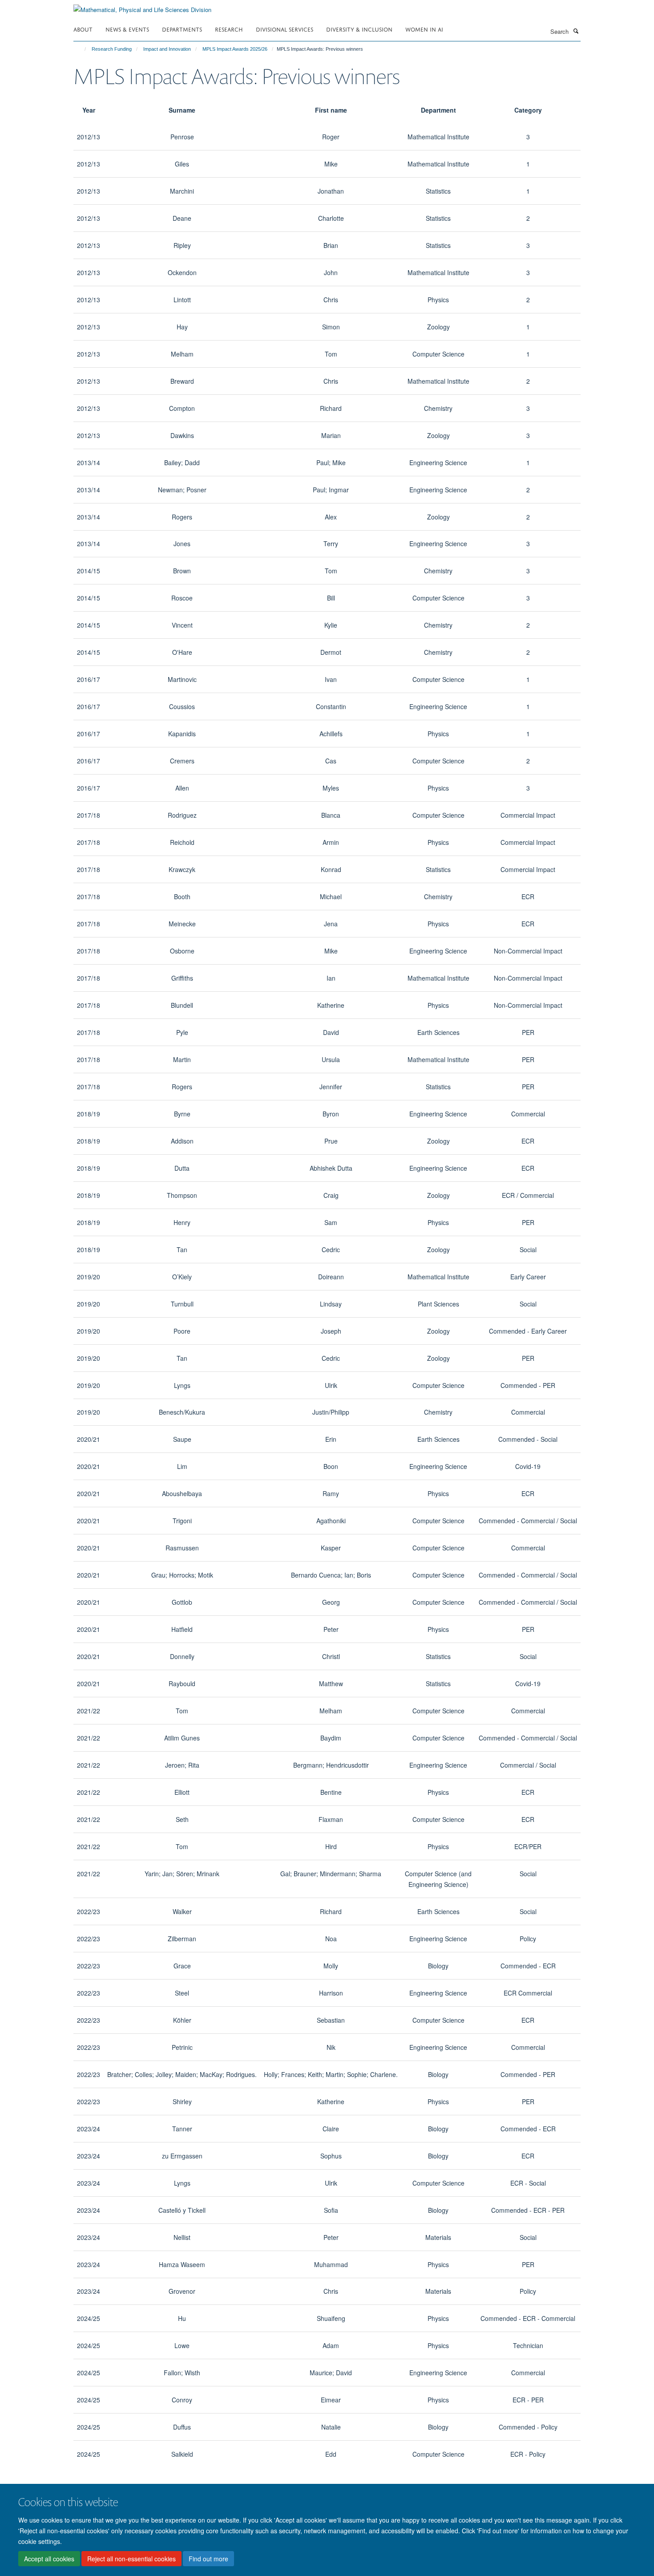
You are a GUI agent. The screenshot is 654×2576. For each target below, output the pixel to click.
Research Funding (112, 49)
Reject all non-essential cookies (131, 2559)
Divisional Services (285, 29)
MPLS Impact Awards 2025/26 (235, 49)
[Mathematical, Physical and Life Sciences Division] (142, 6)
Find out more (208, 2559)
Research (229, 29)
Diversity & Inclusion (359, 29)
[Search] (576, 31)
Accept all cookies (49, 2559)
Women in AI (424, 29)
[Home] (81, 49)
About (83, 29)
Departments (182, 29)
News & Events (127, 29)
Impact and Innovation (167, 49)
